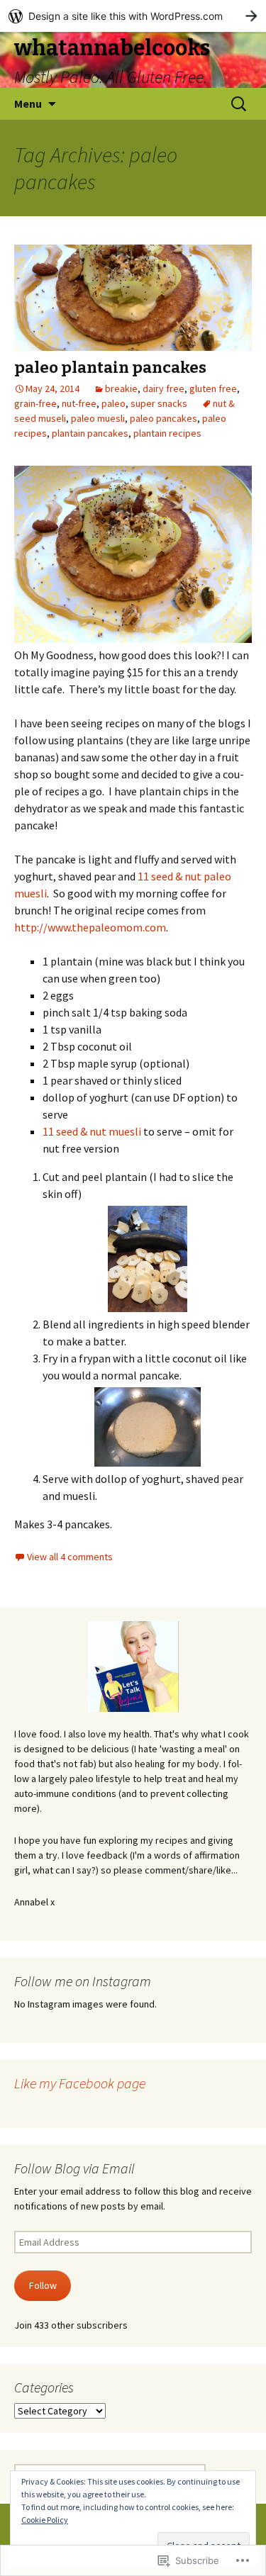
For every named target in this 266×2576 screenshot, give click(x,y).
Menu (28, 103)
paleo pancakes (164, 418)
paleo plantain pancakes (110, 368)
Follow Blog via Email (74, 2168)
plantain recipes (167, 433)
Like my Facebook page (80, 2083)
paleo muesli (98, 418)
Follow (43, 2285)
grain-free (35, 403)
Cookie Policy (45, 2520)
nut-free (79, 403)
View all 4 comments (70, 1557)
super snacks (159, 403)
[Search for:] (240, 104)
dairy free (164, 388)
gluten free (213, 388)
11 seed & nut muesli (92, 1131)
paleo (113, 403)
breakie (121, 388)
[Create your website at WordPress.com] (133, 16)
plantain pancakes (90, 433)
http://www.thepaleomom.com (90, 927)
